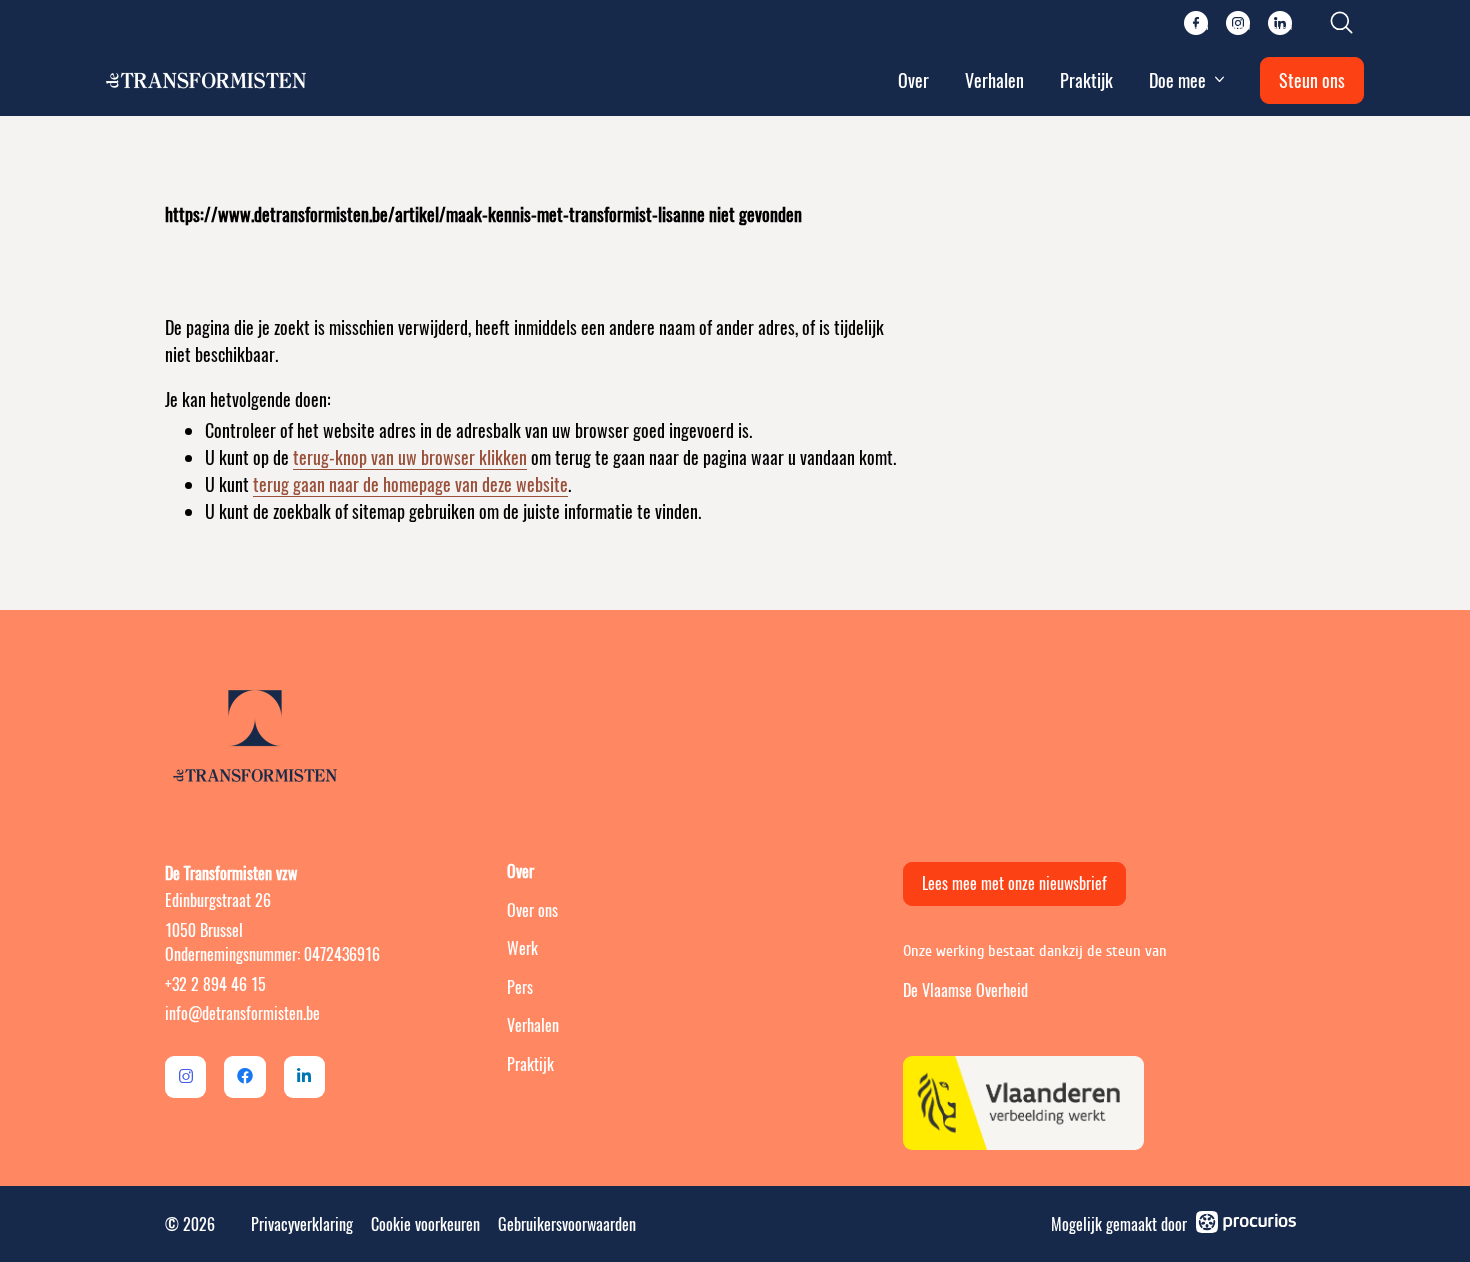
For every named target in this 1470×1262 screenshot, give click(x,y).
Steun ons (1312, 80)
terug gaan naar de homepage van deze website (410, 484)
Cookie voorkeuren (425, 1224)
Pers (520, 987)
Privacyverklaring (302, 1224)
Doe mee (1177, 80)
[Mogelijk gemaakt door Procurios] (1246, 1225)
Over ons (532, 910)
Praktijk (1086, 80)
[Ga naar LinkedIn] (304, 1076)
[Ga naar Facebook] (244, 1076)
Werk (522, 948)
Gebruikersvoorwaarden (567, 1224)
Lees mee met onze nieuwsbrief (1014, 883)
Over (913, 80)
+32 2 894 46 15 (215, 984)
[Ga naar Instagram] (185, 1076)
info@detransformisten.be (242, 1013)
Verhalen (994, 80)
